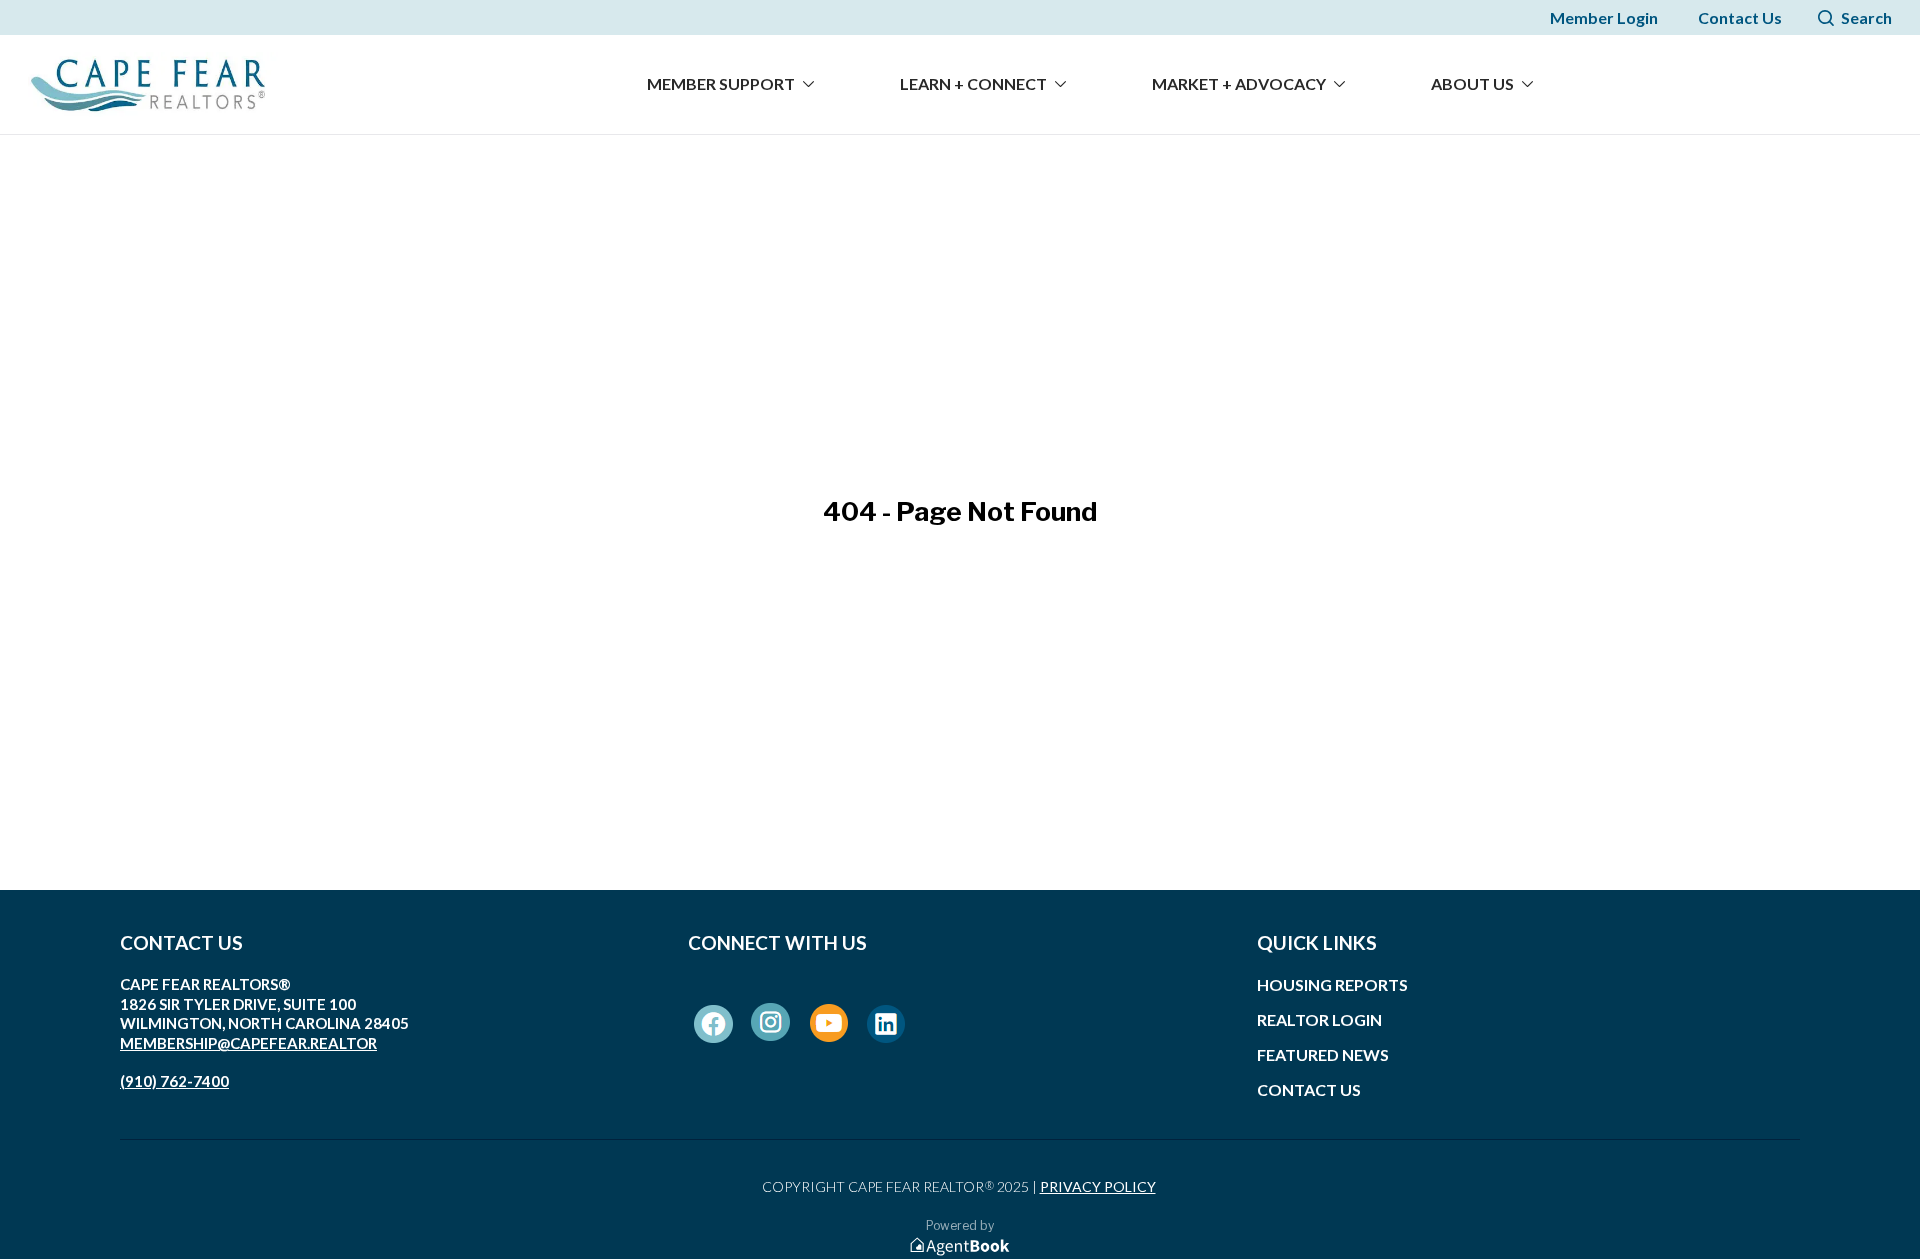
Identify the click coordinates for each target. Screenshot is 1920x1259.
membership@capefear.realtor (248, 1043)
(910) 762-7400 (174, 1081)
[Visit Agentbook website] (960, 1246)
